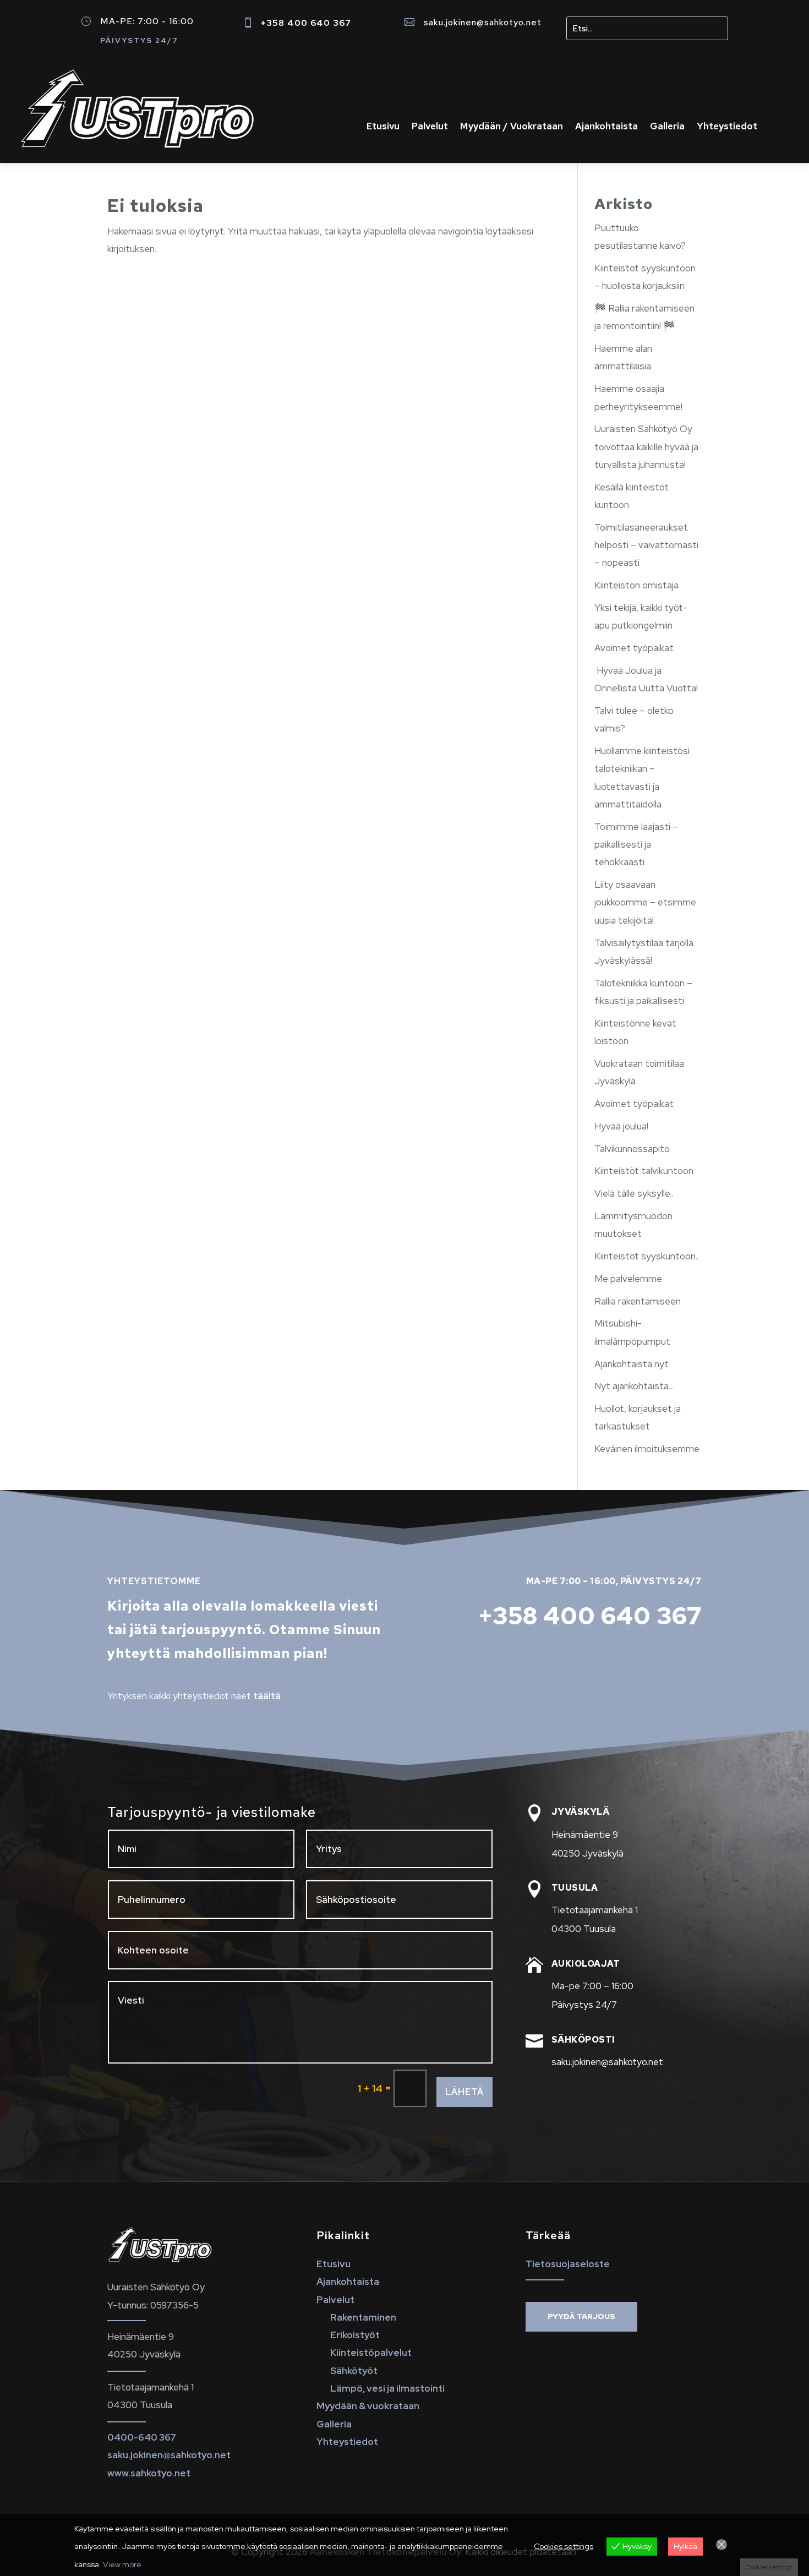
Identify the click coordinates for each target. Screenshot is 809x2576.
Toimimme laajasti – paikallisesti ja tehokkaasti (636, 845)
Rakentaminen (363, 2317)
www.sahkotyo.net (149, 2473)
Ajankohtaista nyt (632, 1364)
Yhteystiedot (727, 127)
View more (122, 2564)
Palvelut (430, 127)
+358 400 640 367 (306, 23)
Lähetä (464, 2092)
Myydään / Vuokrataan (512, 127)
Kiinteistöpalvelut (371, 2353)
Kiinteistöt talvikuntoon (644, 1171)
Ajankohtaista (606, 127)
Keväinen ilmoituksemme (647, 1449)
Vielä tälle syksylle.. (634, 1193)
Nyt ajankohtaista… (635, 1386)
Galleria (667, 127)
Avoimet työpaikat (634, 648)
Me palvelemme (628, 1279)
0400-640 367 (142, 2437)
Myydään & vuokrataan (368, 2406)
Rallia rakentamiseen (638, 1301)
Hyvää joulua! (621, 1126)
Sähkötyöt (354, 2371)
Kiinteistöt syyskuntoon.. (647, 1256)
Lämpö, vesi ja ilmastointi (387, 2388)
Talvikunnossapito (632, 1149)
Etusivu (383, 127)
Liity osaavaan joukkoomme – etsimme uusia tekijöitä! (645, 902)
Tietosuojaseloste (568, 2264)
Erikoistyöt (355, 2335)
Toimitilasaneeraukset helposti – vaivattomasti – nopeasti (646, 545)
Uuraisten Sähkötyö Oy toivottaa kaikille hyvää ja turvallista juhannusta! (646, 447)
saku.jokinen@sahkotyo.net (483, 22)
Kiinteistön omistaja (636, 585)
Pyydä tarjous (581, 2316)
